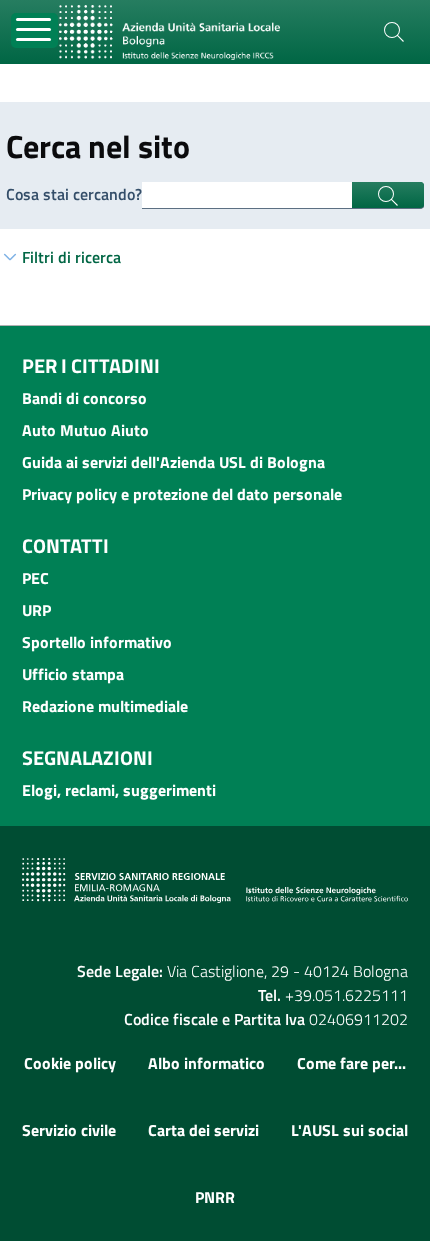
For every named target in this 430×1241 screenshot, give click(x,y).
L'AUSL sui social (349, 1130)
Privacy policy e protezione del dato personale (182, 494)
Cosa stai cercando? (74, 194)
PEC (35, 578)
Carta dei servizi (203, 1130)
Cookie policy (70, 1063)
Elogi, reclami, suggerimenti (119, 790)
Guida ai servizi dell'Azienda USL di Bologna (173, 462)
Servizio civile (69, 1130)
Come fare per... (351, 1063)
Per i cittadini (91, 365)
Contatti (65, 545)
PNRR (215, 1197)
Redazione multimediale (105, 706)
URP (36, 610)
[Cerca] (394, 32)
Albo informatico (206, 1063)
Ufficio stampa (73, 674)
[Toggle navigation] (34, 30)
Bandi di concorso (84, 398)
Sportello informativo (97, 642)
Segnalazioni (87, 757)
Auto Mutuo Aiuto (85, 430)
